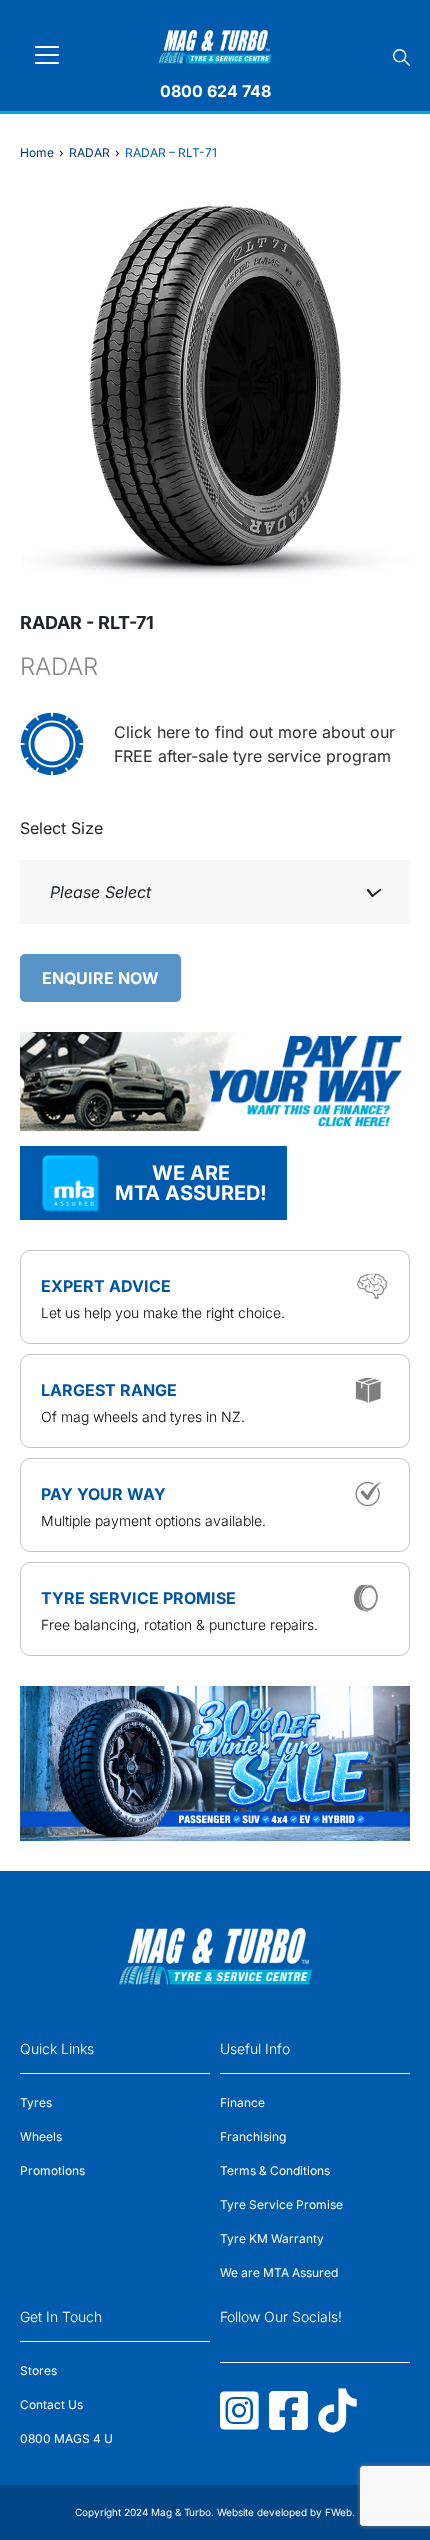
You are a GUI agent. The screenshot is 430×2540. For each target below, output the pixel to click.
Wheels (41, 2136)
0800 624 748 (215, 91)
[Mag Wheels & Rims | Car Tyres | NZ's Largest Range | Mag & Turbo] (215, 43)
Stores (38, 2370)
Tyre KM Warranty (272, 2238)
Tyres (36, 2102)
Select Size (61, 828)
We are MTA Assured (279, 2272)
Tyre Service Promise (281, 2204)
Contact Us (51, 2404)
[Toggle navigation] (47, 55)
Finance (242, 2102)
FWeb (338, 2512)
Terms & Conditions (275, 2170)
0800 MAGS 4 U (66, 2438)
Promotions (52, 2170)
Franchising (253, 2136)
